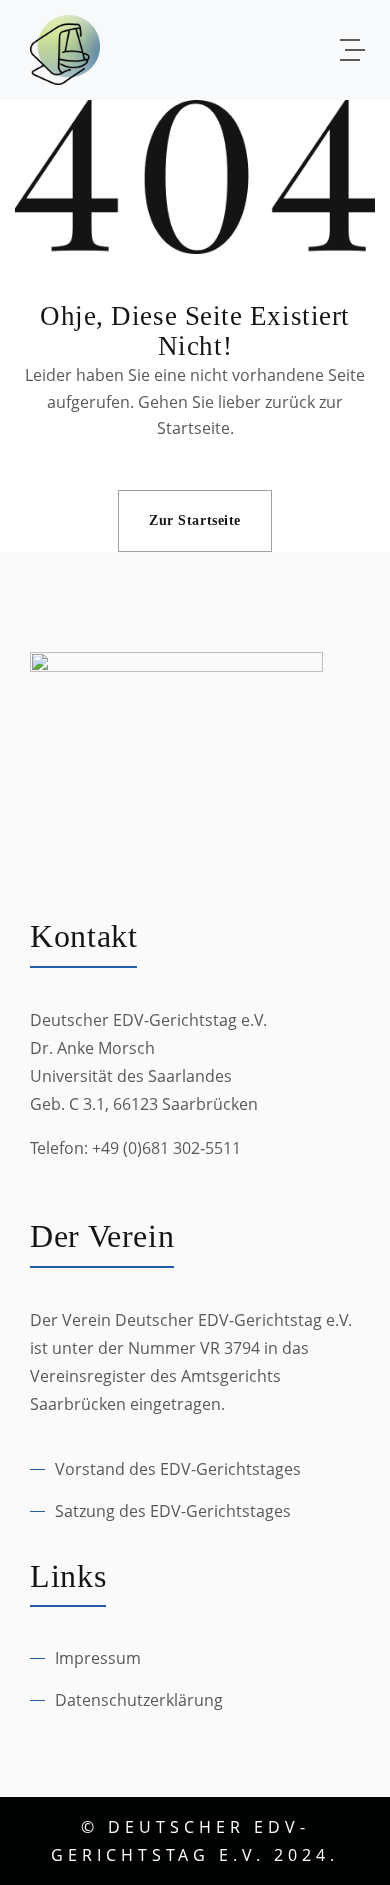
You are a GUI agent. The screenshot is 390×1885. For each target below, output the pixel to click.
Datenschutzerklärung (139, 1700)
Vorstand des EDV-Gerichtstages (178, 1469)
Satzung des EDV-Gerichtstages (173, 1511)
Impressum (98, 1658)
